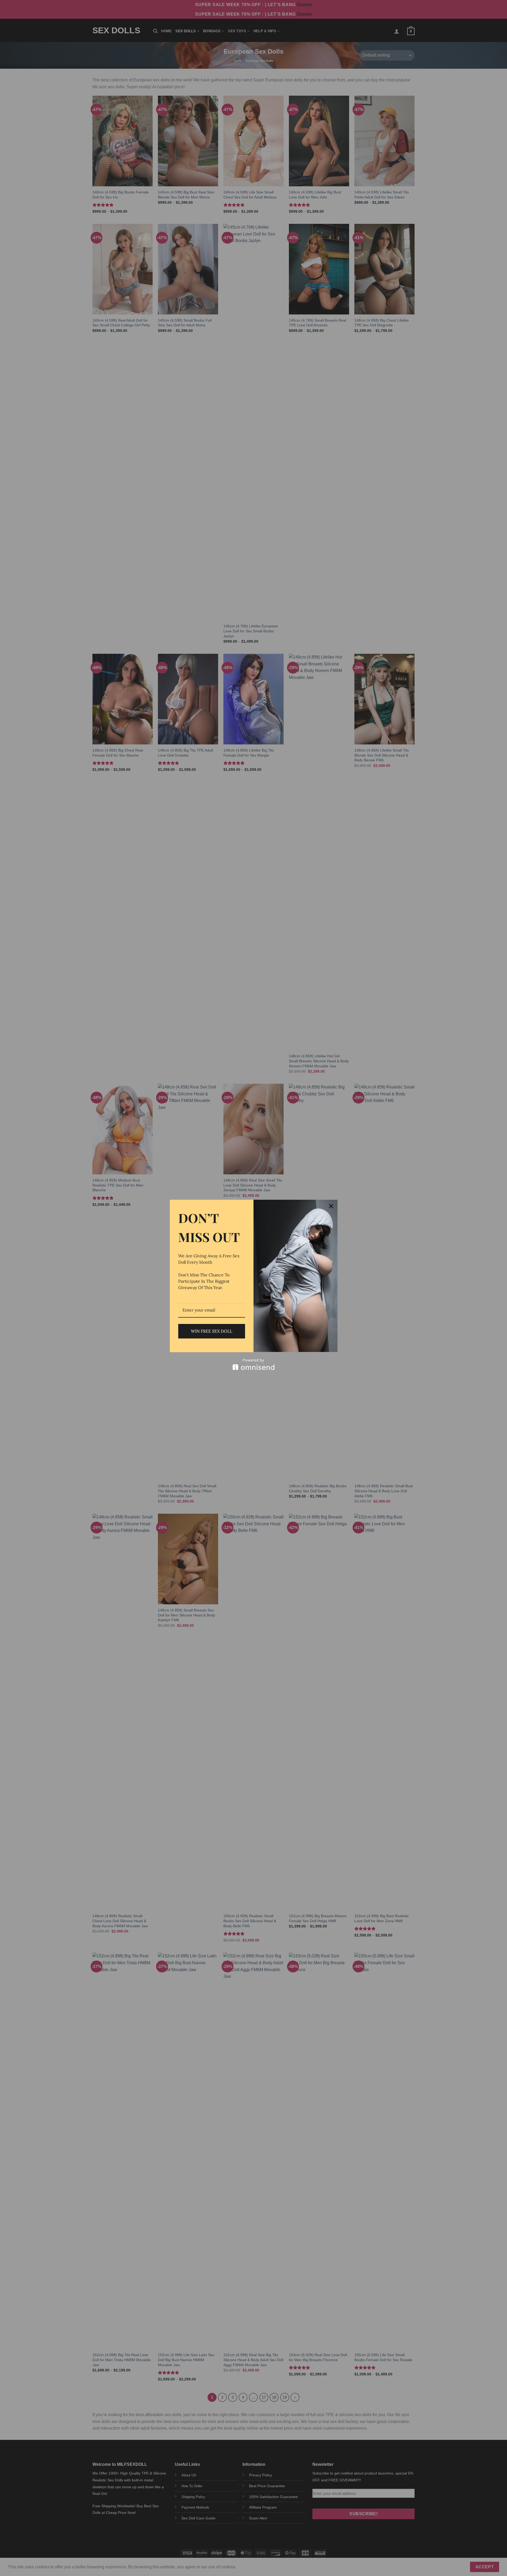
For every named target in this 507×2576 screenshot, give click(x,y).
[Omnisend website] (254, 1364)
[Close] (331, 1206)
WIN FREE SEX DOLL (212, 1331)
